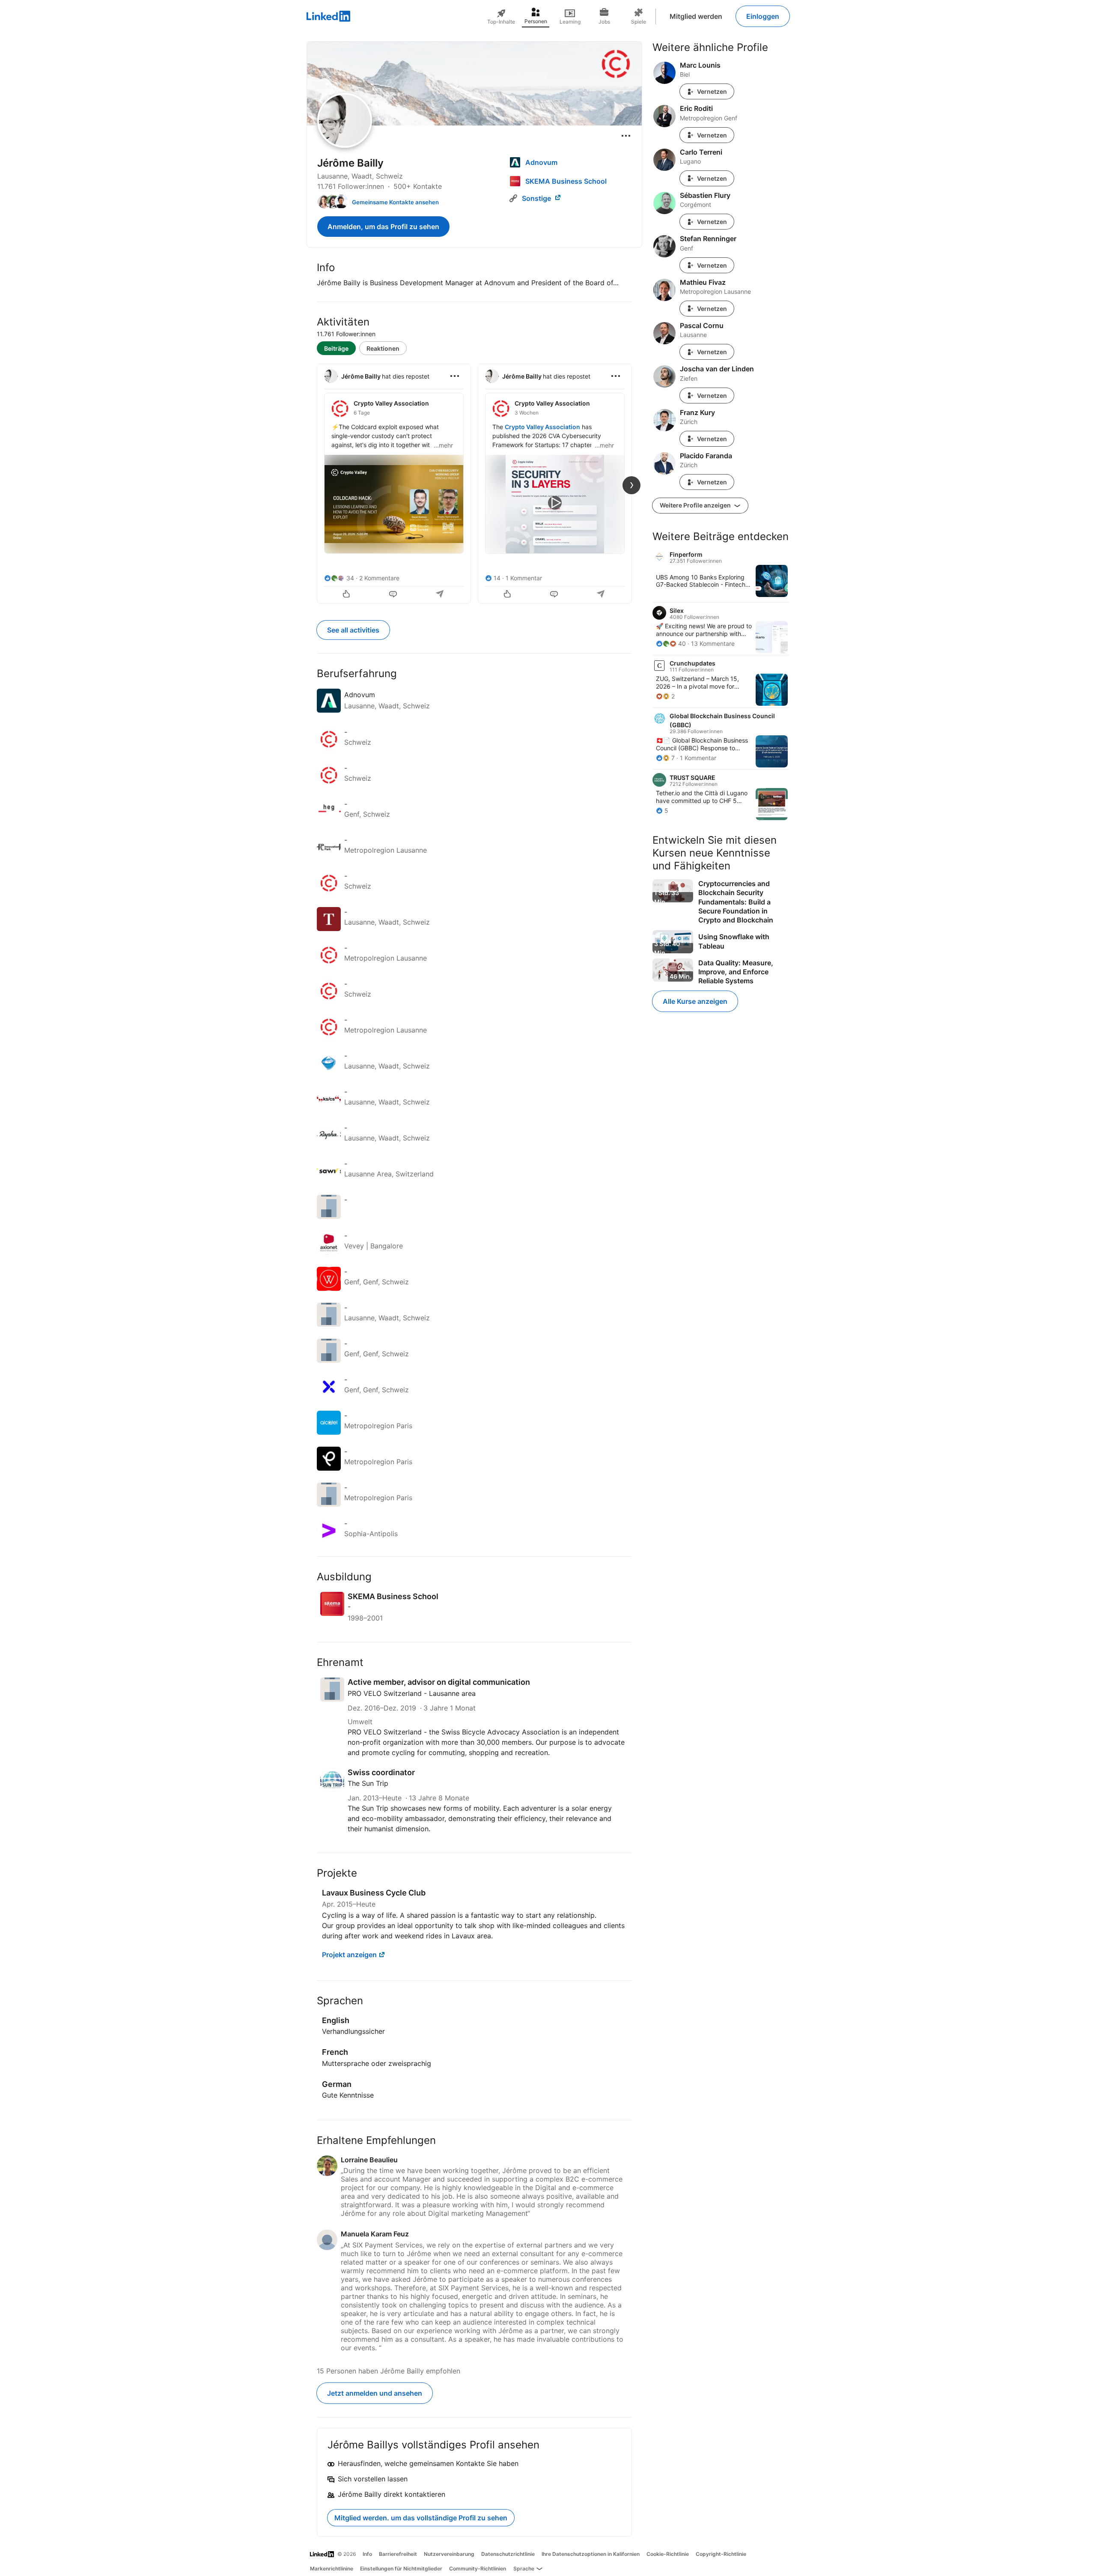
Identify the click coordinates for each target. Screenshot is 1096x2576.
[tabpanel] (474, 483)
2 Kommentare (379, 578)
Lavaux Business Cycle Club (374, 1893)
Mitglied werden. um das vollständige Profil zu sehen (421, 2518)
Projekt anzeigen (349, 1955)
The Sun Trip (368, 1783)
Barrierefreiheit (398, 2554)
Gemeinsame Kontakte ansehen (395, 202)
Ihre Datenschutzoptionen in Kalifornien (591, 2554)
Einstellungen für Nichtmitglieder (401, 2569)
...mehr (443, 445)
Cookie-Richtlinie (668, 2554)
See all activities (353, 630)
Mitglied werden (696, 16)
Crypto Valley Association (542, 427)
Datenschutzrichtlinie (508, 2554)
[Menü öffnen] (626, 136)
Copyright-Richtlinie (721, 2554)
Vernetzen (712, 91)
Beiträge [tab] (336, 348)
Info (367, 2554)
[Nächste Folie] (631, 485)
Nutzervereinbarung (449, 2554)
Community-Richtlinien (478, 2569)
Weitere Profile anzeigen (696, 505)
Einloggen (763, 16)
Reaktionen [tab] (383, 348)
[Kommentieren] (394, 595)
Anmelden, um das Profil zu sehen (383, 227)
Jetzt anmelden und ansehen (375, 2393)
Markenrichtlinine (332, 2569)
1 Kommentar (524, 578)
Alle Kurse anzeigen (695, 1001)
